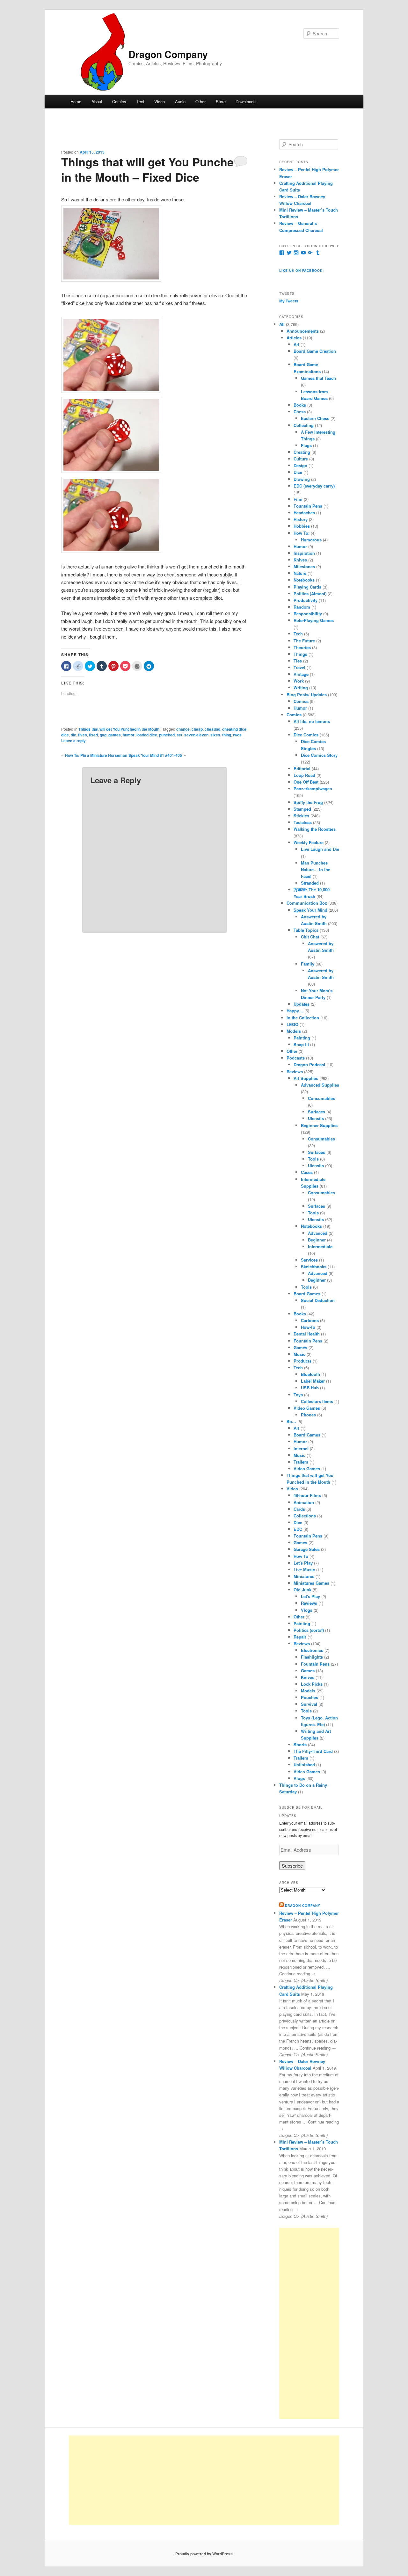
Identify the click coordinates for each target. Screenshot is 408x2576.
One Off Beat (306, 782)
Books (300, 405)
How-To (308, 1327)
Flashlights (312, 1657)
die (73, 735)
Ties (298, 661)
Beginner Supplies (319, 1125)
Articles (294, 338)
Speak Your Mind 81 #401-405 (155, 755)
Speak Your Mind (310, 910)
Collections (305, 1516)
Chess (300, 412)
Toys (298, 1395)
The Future (304, 641)
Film (298, 499)
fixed (93, 735)
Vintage (301, 674)
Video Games (307, 1408)
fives (83, 735)
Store (221, 101)
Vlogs (307, 1610)
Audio (180, 101)
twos (237, 735)
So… (291, 1421)
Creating (302, 452)
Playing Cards (307, 587)
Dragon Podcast (309, 1064)
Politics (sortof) (309, 1630)
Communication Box (307, 903)
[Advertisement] (309, 2323)
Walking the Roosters (315, 829)
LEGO (292, 1024)
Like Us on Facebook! (302, 271)
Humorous (311, 540)
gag (103, 735)
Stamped (302, 809)
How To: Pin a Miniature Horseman (96, 755)
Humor (300, 546)
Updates (302, 1004)
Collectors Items (317, 1401)
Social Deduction (318, 1300)
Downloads (246, 101)
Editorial (302, 768)
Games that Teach (318, 378)
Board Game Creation (315, 351)
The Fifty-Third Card (313, 1751)
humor (129, 735)
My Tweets (289, 301)
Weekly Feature (309, 842)
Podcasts (296, 1058)
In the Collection (303, 1018)
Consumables (321, 1098)
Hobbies (302, 526)
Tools (313, 1159)
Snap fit (301, 1044)
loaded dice (147, 735)
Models (294, 1031)
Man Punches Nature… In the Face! (316, 869)
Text (140, 101)
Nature (300, 573)
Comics (119, 101)
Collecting (304, 425)
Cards (299, 1509)
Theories (302, 647)
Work (299, 681)
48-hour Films (307, 1495)
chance (183, 729)
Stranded (310, 883)
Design (300, 465)
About (97, 101)
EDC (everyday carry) (314, 486)
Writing (301, 687)
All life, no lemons (312, 721)
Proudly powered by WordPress (204, 2554)
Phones (308, 1415)
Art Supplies (306, 1078)
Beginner (317, 1240)
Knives (300, 560)
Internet (301, 1448)
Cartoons (310, 1320)
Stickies (301, 816)
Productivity (306, 600)
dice (65, 735)
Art (296, 344)
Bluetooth (310, 1374)
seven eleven (196, 735)
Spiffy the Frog (308, 802)
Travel (299, 667)
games (115, 735)
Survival (309, 1704)
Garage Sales (307, 1549)
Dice (298, 472)
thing (227, 735)
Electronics (312, 1650)
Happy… (295, 1011)
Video (160, 101)
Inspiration (304, 553)
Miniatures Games (311, 1583)
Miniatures (304, 1576)
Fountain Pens (308, 506)
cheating (212, 729)
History (301, 519)
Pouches (310, 1697)
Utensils (316, 1118)
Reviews (295, 1071)
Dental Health (307, 1334)
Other (200, 101)
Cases (307, 1172)
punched (167, 735)
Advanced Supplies (320, 1085)
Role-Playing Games (314, 620)
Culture (301, 459)
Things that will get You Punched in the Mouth (119, 729)
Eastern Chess (315, 418)
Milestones (304, 566)
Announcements (303, 331)
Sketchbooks (314, 1266)
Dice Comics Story (319, 755)
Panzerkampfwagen (313, 789)
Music (299, 1354)
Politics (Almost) (310, 593)
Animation (304, 1502)
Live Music (304, 1570)
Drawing (302, 479)
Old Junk (302, 1590)
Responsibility (308, 614)
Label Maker (313, 1381)
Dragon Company (168, 54)
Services (309, 1260)
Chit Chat (310, 937)
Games (300, 1347)
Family (308, 964)
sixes (215, 735)
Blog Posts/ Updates (307, 695)
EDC (298, 1529)
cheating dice (234, 729)
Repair (300, 1637)
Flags (306, 445)
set (179, 735)
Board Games (307, 1294)
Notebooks (304, 580)
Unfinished (304, 1765)
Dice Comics (306, 735)
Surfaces (317, 1112)
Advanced (318, 1233)
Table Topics (306, 930)
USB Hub (310, 1388)
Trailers (301, 1462)
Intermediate (320, 1246)
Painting (302, 1038)
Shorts (300, 1744)
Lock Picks (312, 1684)
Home (76, 101)
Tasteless (303, 822)
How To (301, 1556)
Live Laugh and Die (320, 849)
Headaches (304, 513)
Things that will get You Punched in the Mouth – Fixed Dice (151, 169)
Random (302, 607)
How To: (302, 533)
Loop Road (304, 775)
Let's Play (303, 1563)
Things (300, 654)
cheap (197, 729)
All (282, 324)
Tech (298, 634)
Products (302, 1361)
